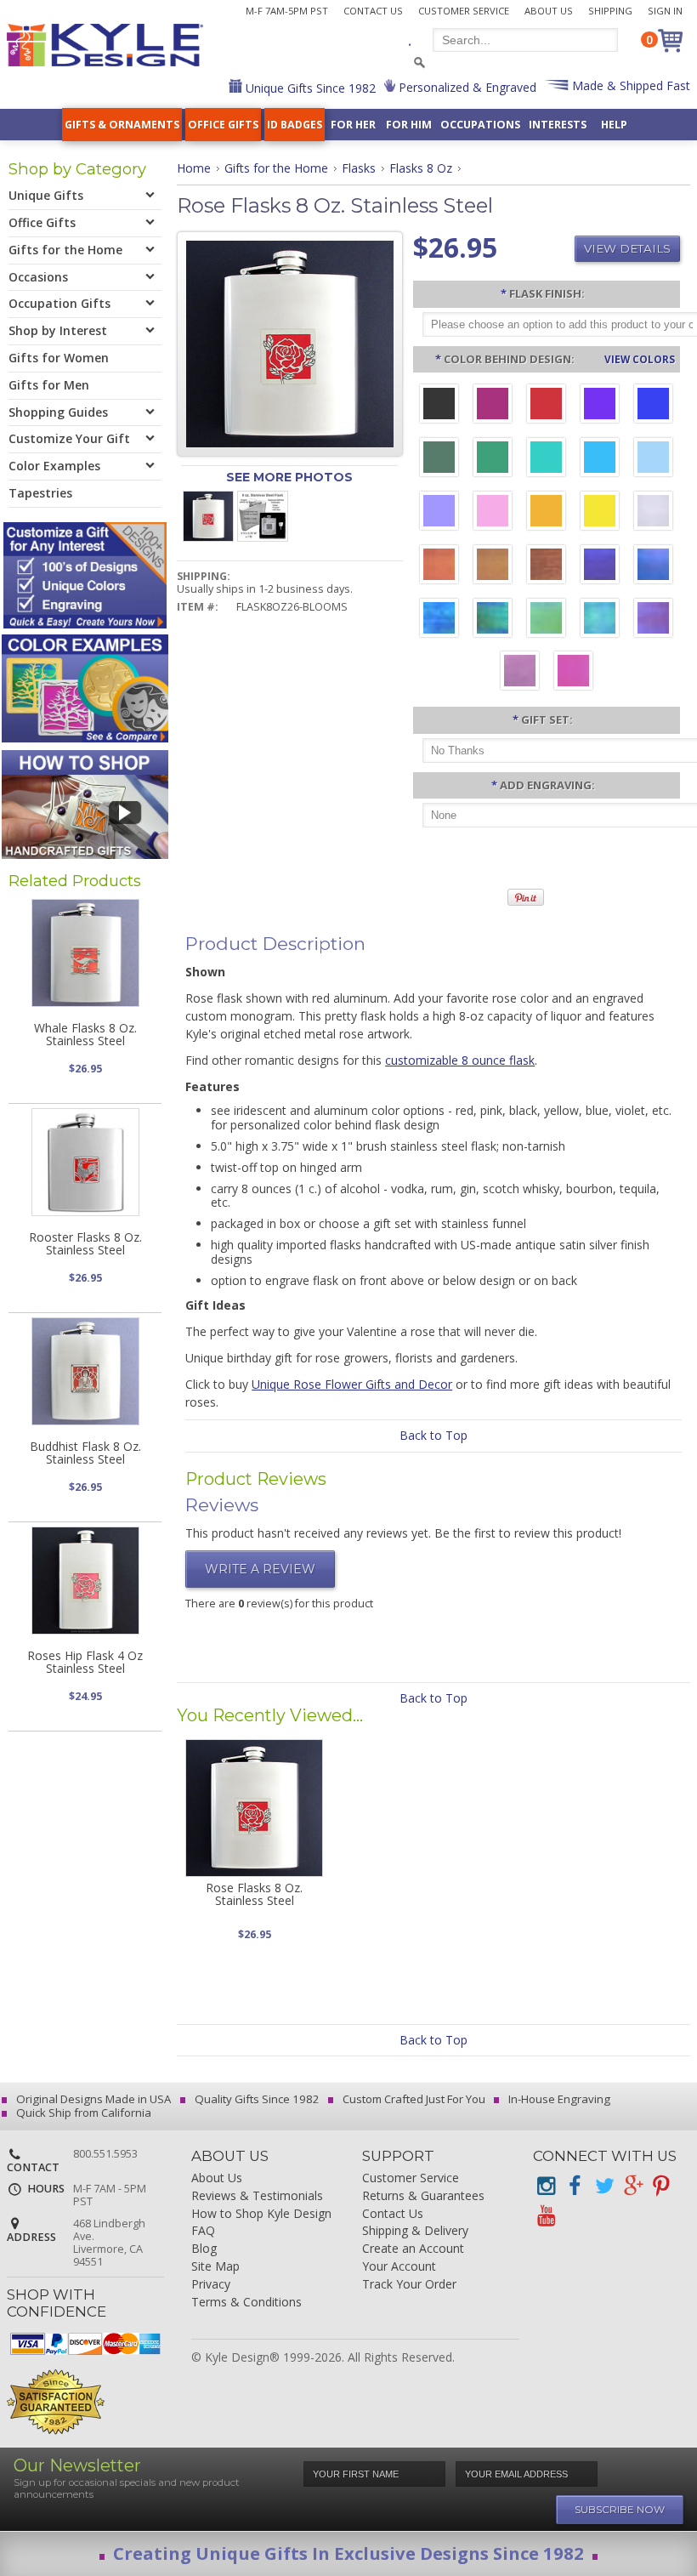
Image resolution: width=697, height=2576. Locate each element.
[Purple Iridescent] (653, 620)
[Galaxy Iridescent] (600, 566)
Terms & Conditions (246, 2303)
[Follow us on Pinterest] (661, 2186)
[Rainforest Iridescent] (493, 620)
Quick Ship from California (82, 2113)
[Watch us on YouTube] (546, 2216)
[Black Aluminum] (439, 406)
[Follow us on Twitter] (603, 2186)
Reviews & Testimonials (257, 2196)
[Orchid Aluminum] (439, 513)
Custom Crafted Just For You (413, 2099)
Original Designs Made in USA (92, 2099)
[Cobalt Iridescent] (653, 566)
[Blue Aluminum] (653, 406)
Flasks (359, 168)
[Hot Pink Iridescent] (573, 673)
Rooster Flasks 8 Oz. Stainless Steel (85, 1243)
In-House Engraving (558, 2099)
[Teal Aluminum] (546, 459)
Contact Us (373, 11)
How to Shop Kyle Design (261, 2214)
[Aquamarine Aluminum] (653, 459)
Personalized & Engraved (466, 87)
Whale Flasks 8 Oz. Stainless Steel (85, 1034)
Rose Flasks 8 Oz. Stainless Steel (254, 1894)
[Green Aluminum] (493, 459)
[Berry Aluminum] (493, 406)
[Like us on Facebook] (575, 2186)
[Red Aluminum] (546, 406)
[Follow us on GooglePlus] (632, 2186)
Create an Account (413, 2249)
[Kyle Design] (105, 45)
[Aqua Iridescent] (600, 620)
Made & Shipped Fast (629, 85)
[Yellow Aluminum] (600, 513)
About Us (549, 11)
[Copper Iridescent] (546, 566)
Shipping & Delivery (415, 2231)
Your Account (399, 2267)
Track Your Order (409, 2285)
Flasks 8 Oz (421, 168)
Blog (204, 2249)
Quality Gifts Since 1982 (256, 2099)
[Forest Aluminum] (439, 459)
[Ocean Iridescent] (439, 620)
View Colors (640, 359)
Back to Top (433, 1435)
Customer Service (464, 11)
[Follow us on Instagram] (546, 2186)
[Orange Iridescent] (439, 566)
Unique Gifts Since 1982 (309, 88)
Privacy (211, 2285)
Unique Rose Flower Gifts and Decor (352, 1384)
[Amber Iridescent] (493, 566)
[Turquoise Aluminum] (600, 459)
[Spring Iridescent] (546, 620)
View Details (627, 248)
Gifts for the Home (276, 168)
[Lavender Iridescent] (520, 673)
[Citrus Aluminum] (546, 513)
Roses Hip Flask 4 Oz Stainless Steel (85, 1662)
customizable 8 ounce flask (460, 1060)
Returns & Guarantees (423, 2196)
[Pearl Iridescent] (653, 513)
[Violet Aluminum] (600, 406)
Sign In (665, 11)
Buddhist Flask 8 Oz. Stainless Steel (85, 1453)
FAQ (203, 2231)
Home (194, 168)
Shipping (610, 11)
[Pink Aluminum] (493, 513)
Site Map (215, 2267)
